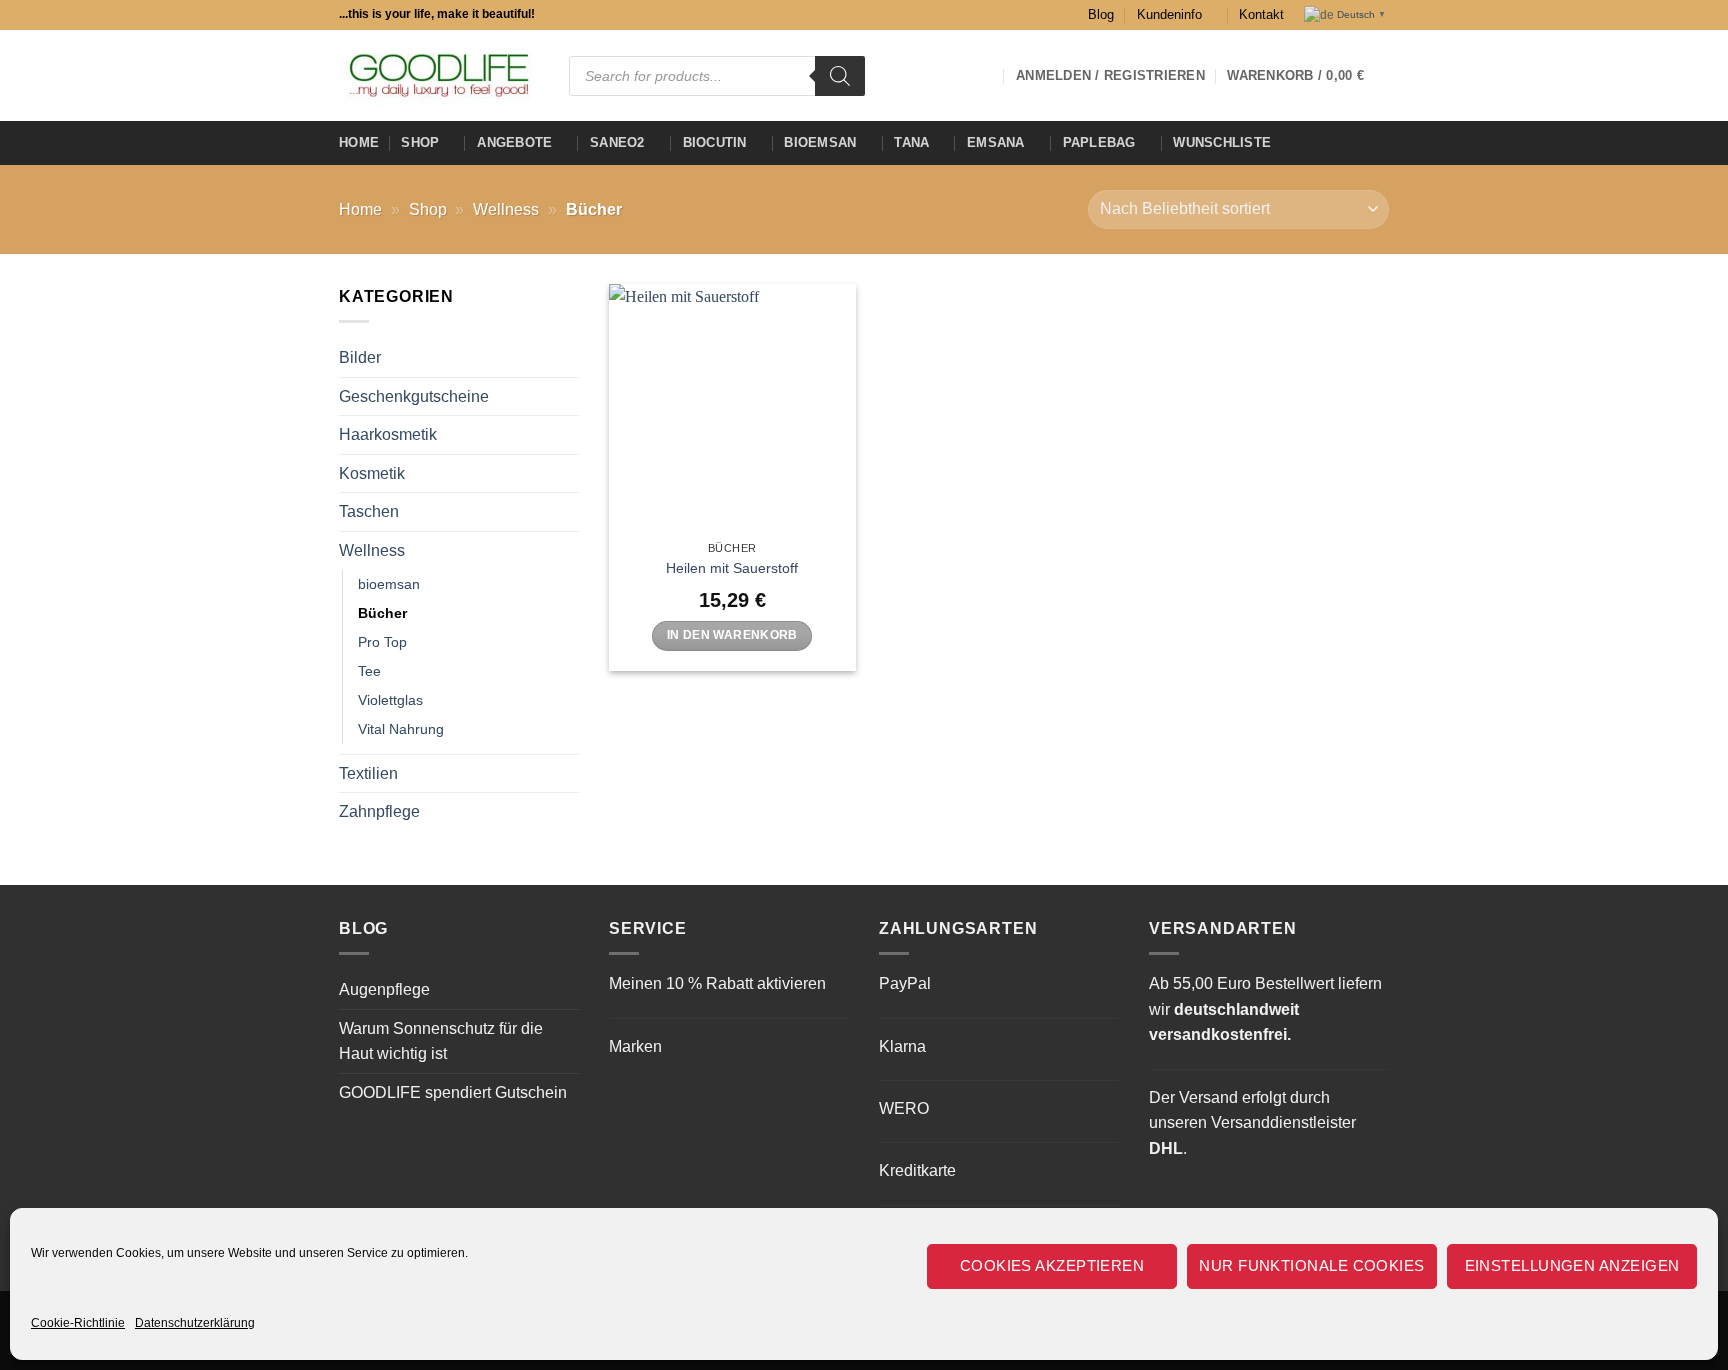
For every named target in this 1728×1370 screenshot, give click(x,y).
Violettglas (390, 700)
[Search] (840, 76)
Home (359, 142)
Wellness (506, 209)
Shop (420, 142)
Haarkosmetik (388, 434)
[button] (1308, 76)
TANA (911, 142)
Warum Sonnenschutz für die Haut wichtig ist (441, 1041)
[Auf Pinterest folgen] (982, 75)
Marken (635, 1046)
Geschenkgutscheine (414, 396)
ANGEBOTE (514, 142)
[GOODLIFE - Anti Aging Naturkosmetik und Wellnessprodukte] (439, 75)
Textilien (368, 773)
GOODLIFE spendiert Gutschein (453, 1092)
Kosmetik (372, 473)
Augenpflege (384, 989)
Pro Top (382, 642)
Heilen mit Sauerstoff (732, 568)
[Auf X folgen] (930, 75)
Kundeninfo (1169, 14)
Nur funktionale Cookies (1311, 1265)
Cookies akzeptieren (1052, 1265)
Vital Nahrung (401, 729)
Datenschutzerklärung (195, 1323)
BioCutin (715, 142)
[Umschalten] (567, 551)
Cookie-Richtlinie (78, 1323)
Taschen (369, 511)
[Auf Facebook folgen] (878, 75)
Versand (1208, 1097)
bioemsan (820, 142)
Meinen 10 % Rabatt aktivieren (717, 983)
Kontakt (1261, 14)
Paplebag (1099, 142)
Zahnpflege (379, 811)
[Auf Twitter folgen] (956, 75)
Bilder (360, 357)
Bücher (382, 613)
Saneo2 (617, 142)
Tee (369, 671)
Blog (1101, 14)
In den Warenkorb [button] (732, 635)
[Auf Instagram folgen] (904, 75)
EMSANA (996, 142)
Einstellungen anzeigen (1572, 1265)
